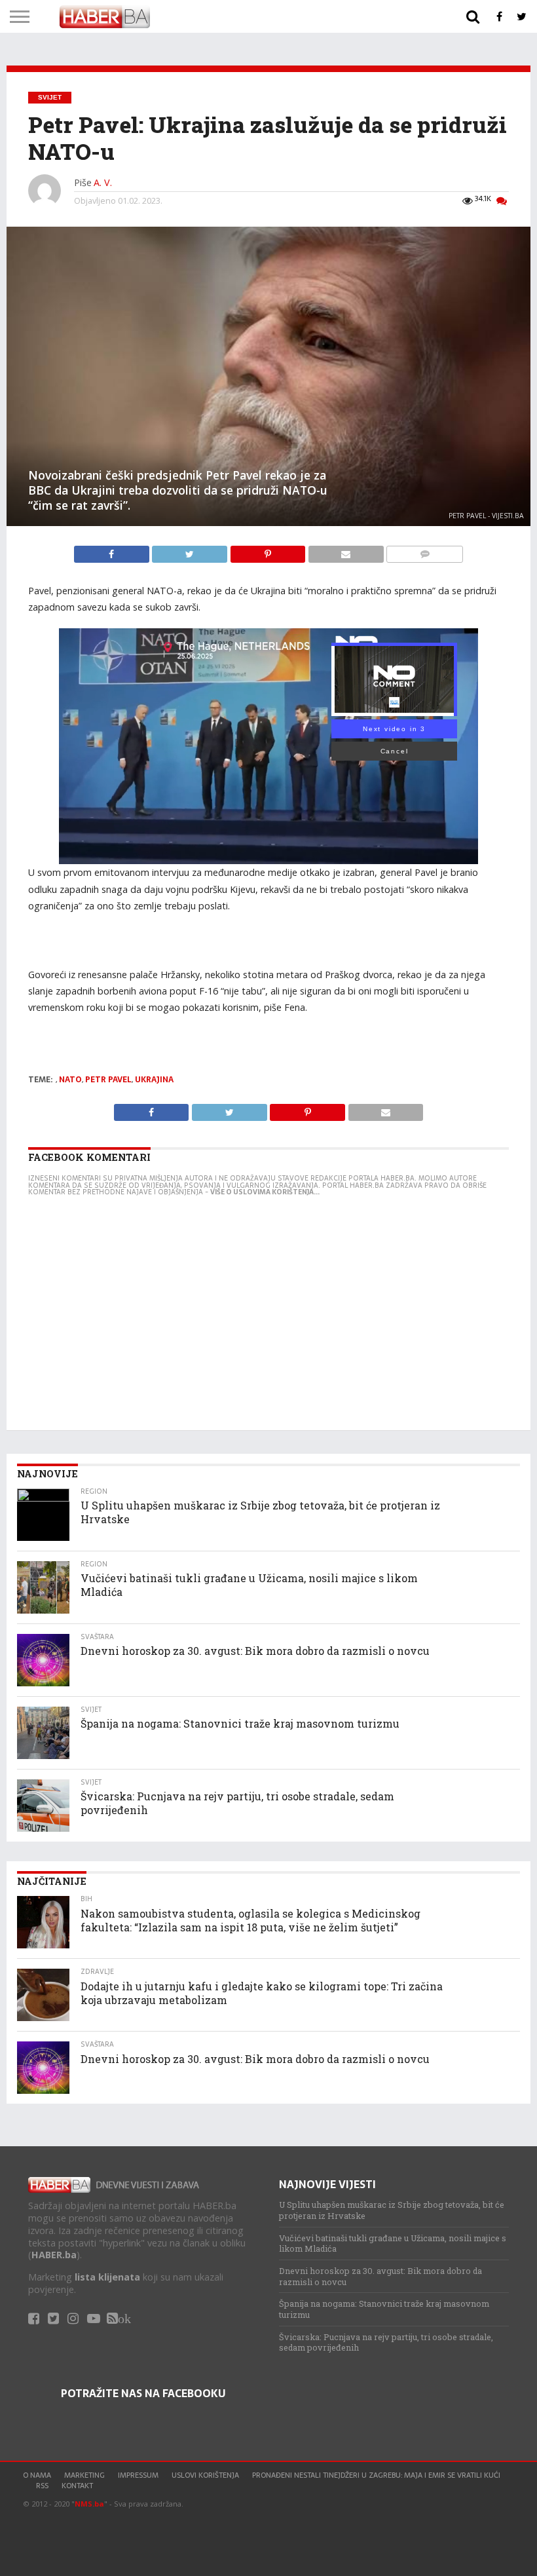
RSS (42, 2486)
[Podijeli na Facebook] (113, 551)
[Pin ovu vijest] (269, 551)
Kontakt (77, 2486)
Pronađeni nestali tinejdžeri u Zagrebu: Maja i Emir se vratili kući (376, 2475)
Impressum (138, 2475)
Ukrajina (154, 1080)
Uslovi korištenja (205, 2475)
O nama (37, 2475)
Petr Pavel (108, 1080)
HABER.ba (54, 2255)
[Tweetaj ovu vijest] (191, 551)
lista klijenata (107, 2277)
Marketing (84, 2475)
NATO (70, 1080)
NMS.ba (89, 2504)
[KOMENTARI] (425, 551)
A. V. (103, 182)
